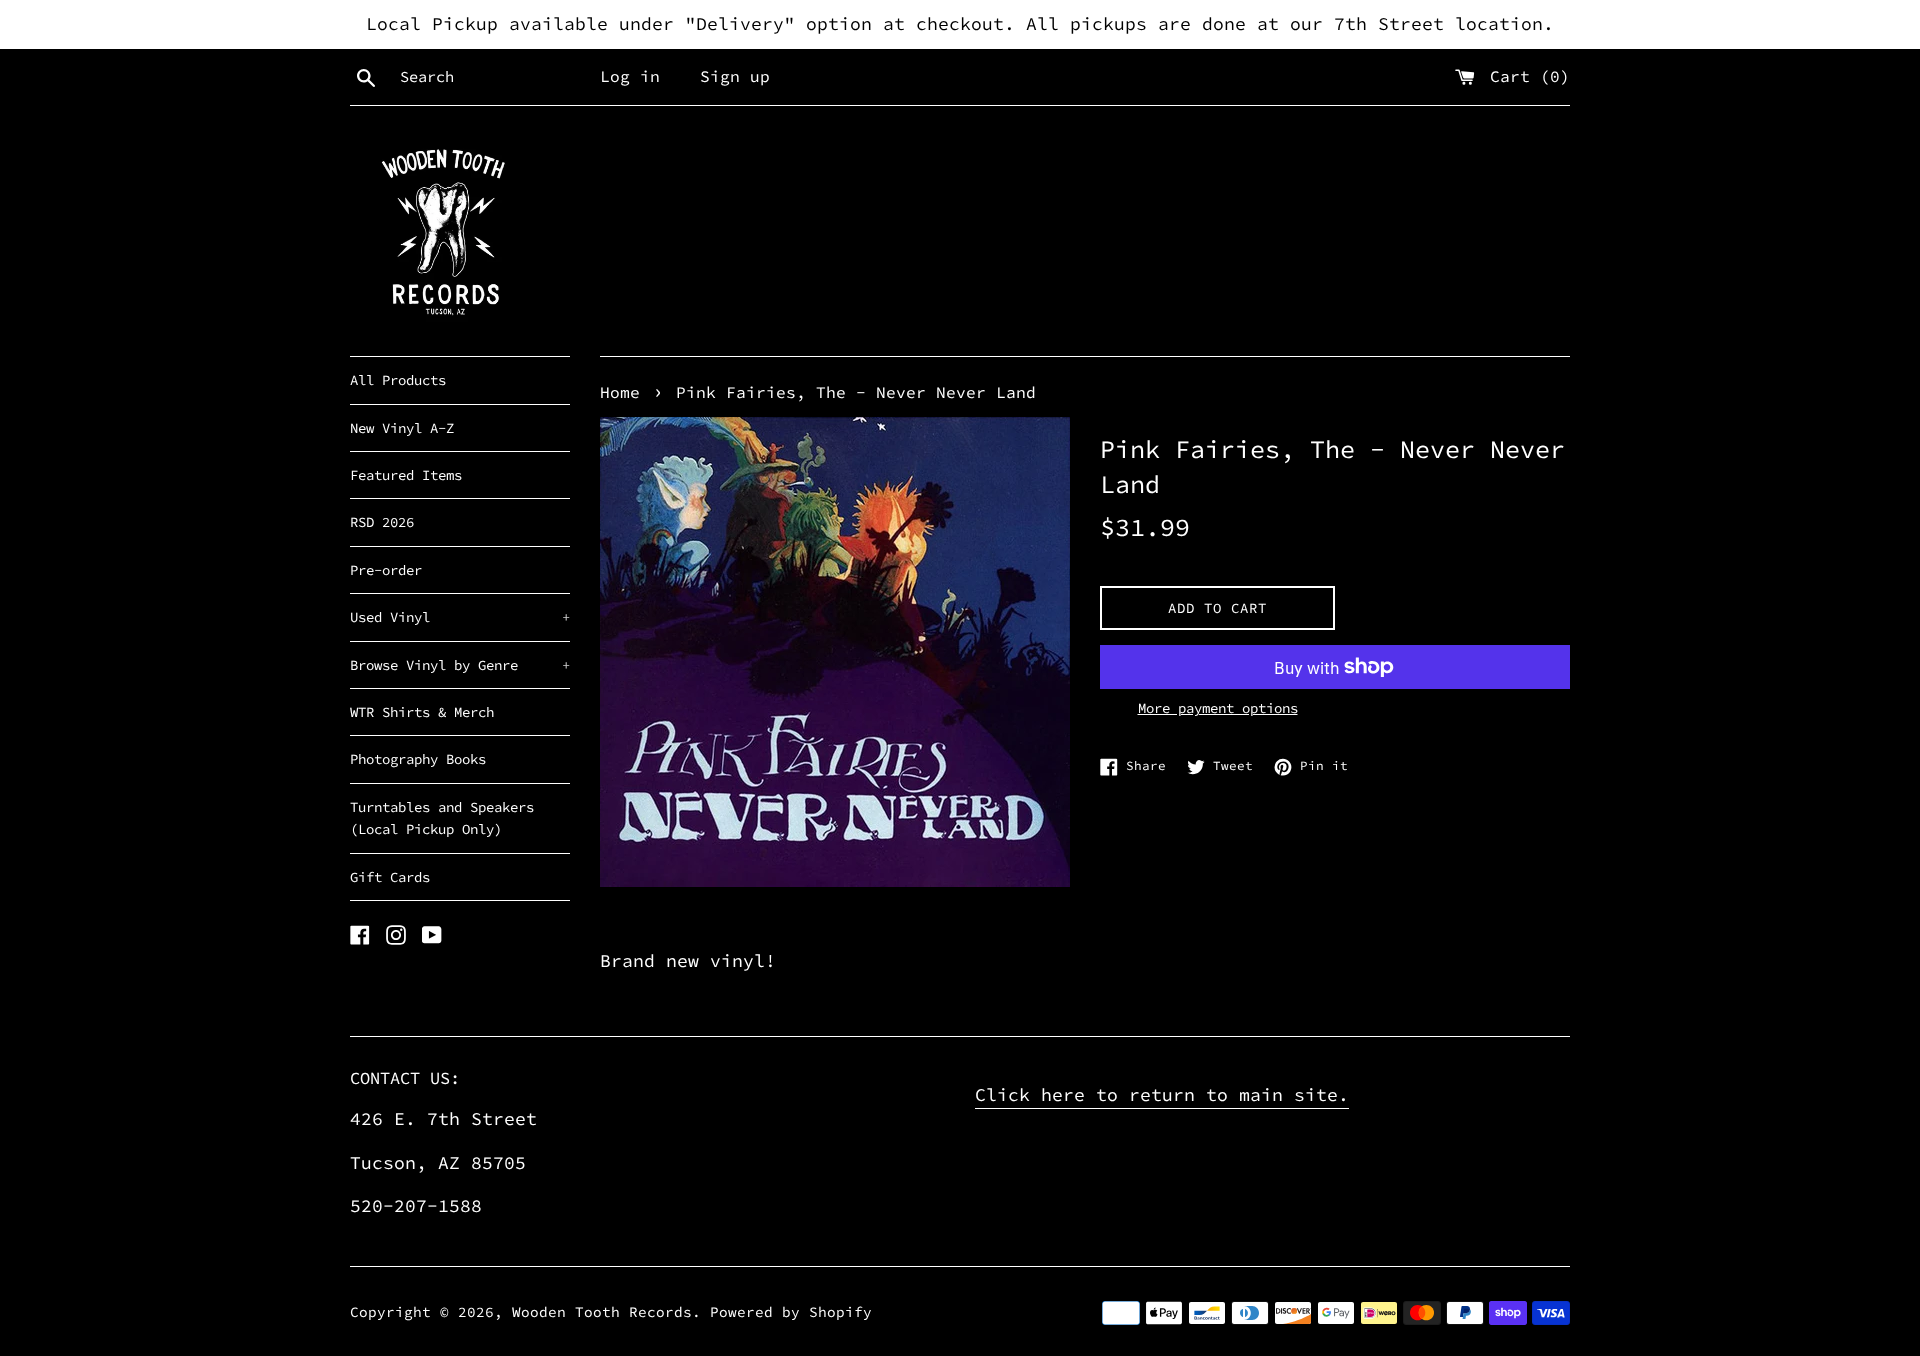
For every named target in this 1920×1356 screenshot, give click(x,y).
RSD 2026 (382, 522)
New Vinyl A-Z (402, 428)
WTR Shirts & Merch (422, 712)
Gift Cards (390, 877)
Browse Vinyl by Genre (460, 665)
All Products (398, 380)
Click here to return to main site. (1162, 1094)
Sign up (735, 76)
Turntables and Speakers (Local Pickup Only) (442, 818)
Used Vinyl (460, 617)
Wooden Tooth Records (602, 1312)
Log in (630, 76)
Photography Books (418, 759)
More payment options (1218, 708)
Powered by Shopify (791, 1312)
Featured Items (406, 475)
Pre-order (386, 570)
